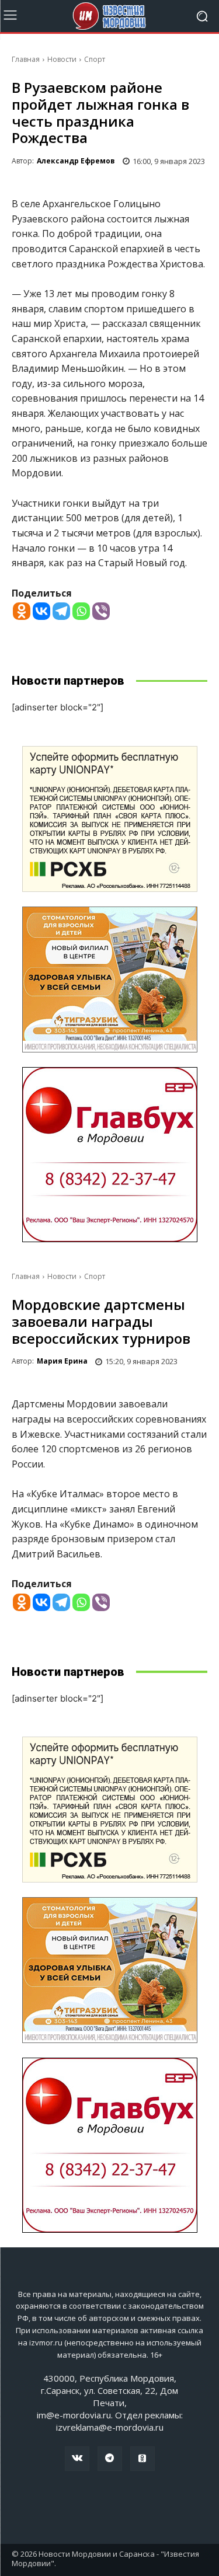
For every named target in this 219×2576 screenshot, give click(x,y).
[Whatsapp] (81, 611)
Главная (26, 59)
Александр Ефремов (76, 161)
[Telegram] (61, 611)
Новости (62, 59)
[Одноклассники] (142, 2459)
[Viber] (101, 611)
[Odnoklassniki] (22, 611)
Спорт (95, 59)
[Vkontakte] (41, 611)
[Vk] (77, 2459)
